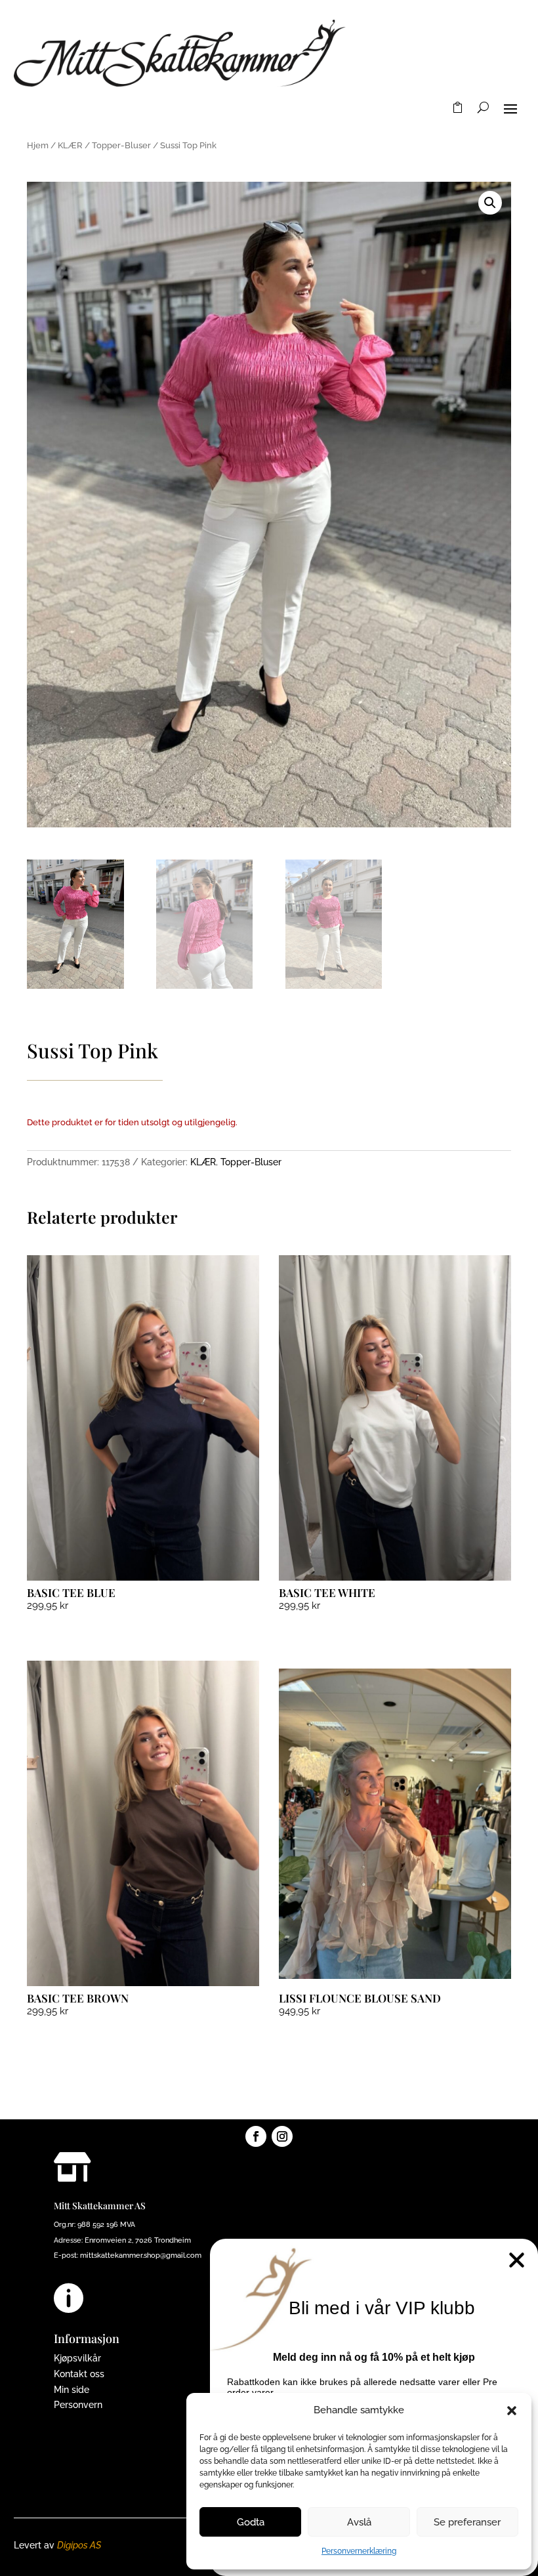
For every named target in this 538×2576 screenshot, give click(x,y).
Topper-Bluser (121, 145)
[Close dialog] (517, 2260)
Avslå (359, 2522)
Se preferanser (467, 2522)
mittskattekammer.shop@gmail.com (141, 2255)
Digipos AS (79, 2545)
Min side (72, 2390)
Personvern (78, 2405)
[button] (512, 2411)
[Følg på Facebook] (256, 2136)
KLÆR (70, 145)
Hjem (38, 145)
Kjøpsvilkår (77, 2358)
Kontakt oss (79, 2374)
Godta (251, 2522)
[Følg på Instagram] (282, 2136)
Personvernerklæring (359, 2551)
